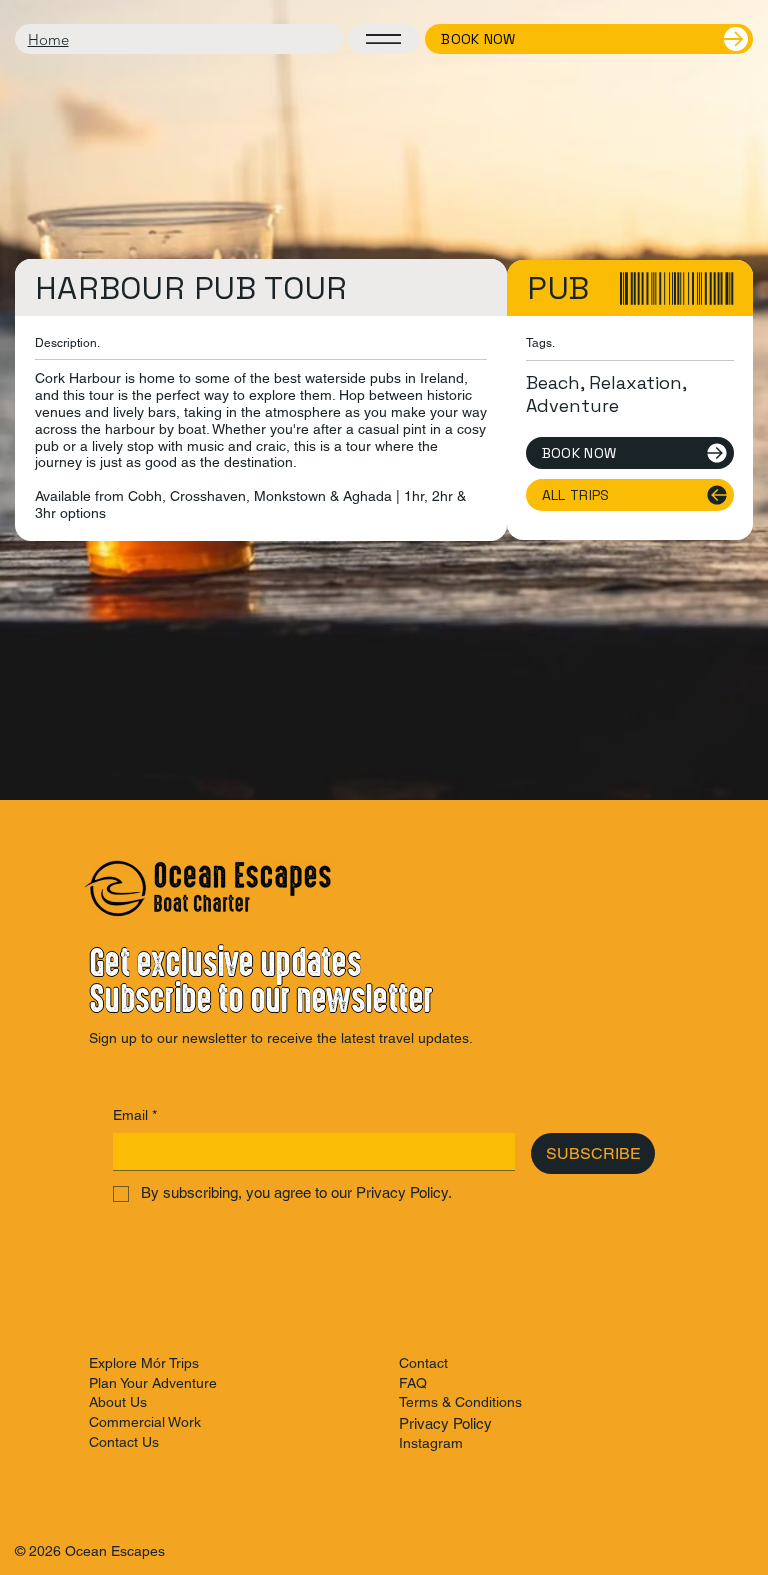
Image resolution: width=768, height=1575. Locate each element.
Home (48, 39)
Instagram (431, 1443)
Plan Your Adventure (153, 1383)
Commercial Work (145, 1422)
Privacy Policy (445, 1423)
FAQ (413, 1383)
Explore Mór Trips (144, 1363)
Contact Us (124, 1442)
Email (135, 1115)
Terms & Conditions (460, 1402)
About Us (118, 1402)
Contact (423, 1363)
